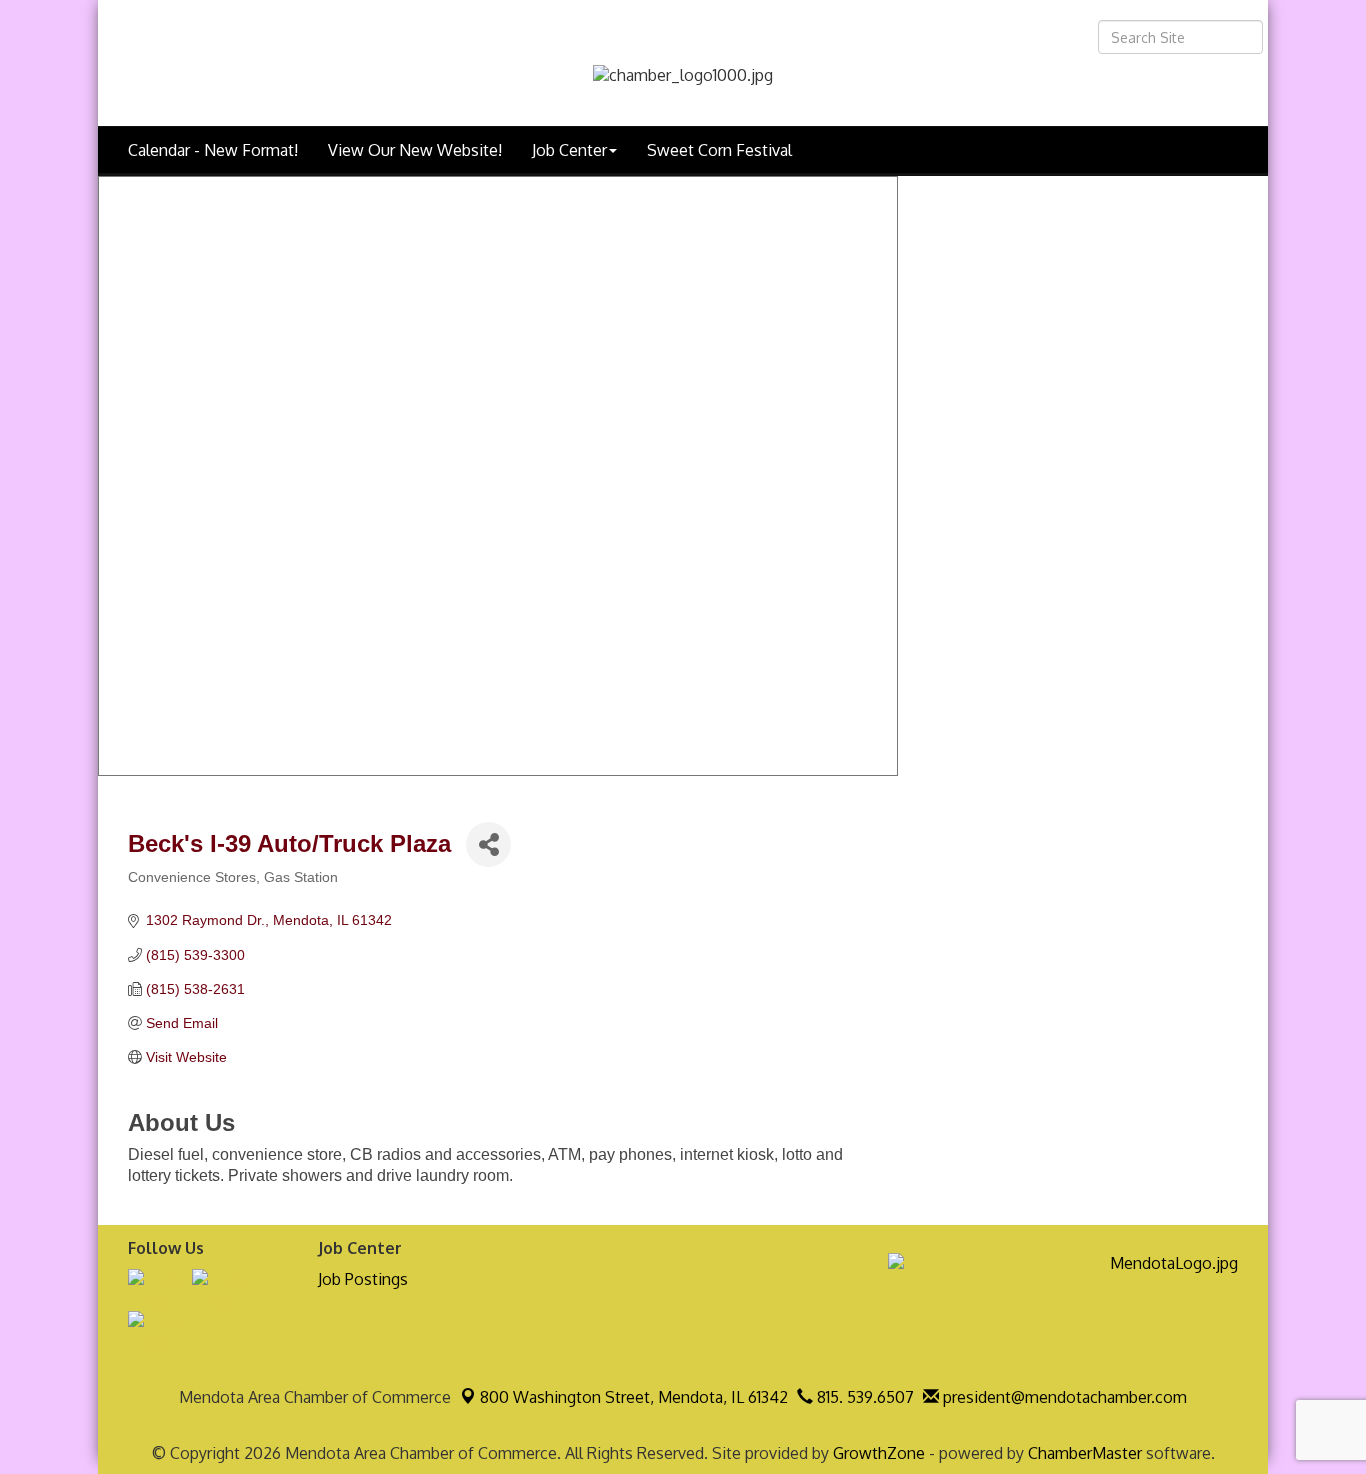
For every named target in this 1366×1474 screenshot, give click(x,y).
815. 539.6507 (863, 1397)
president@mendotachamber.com (1063, 1397)
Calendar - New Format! (213, 150)
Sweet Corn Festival (719, 150)
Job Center (569, 150)
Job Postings (363, 1279)
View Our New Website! (415, 150)
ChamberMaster (1085, 1453)
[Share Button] (488, 844)
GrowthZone (879, 1453)
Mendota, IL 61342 (634, 1397)
